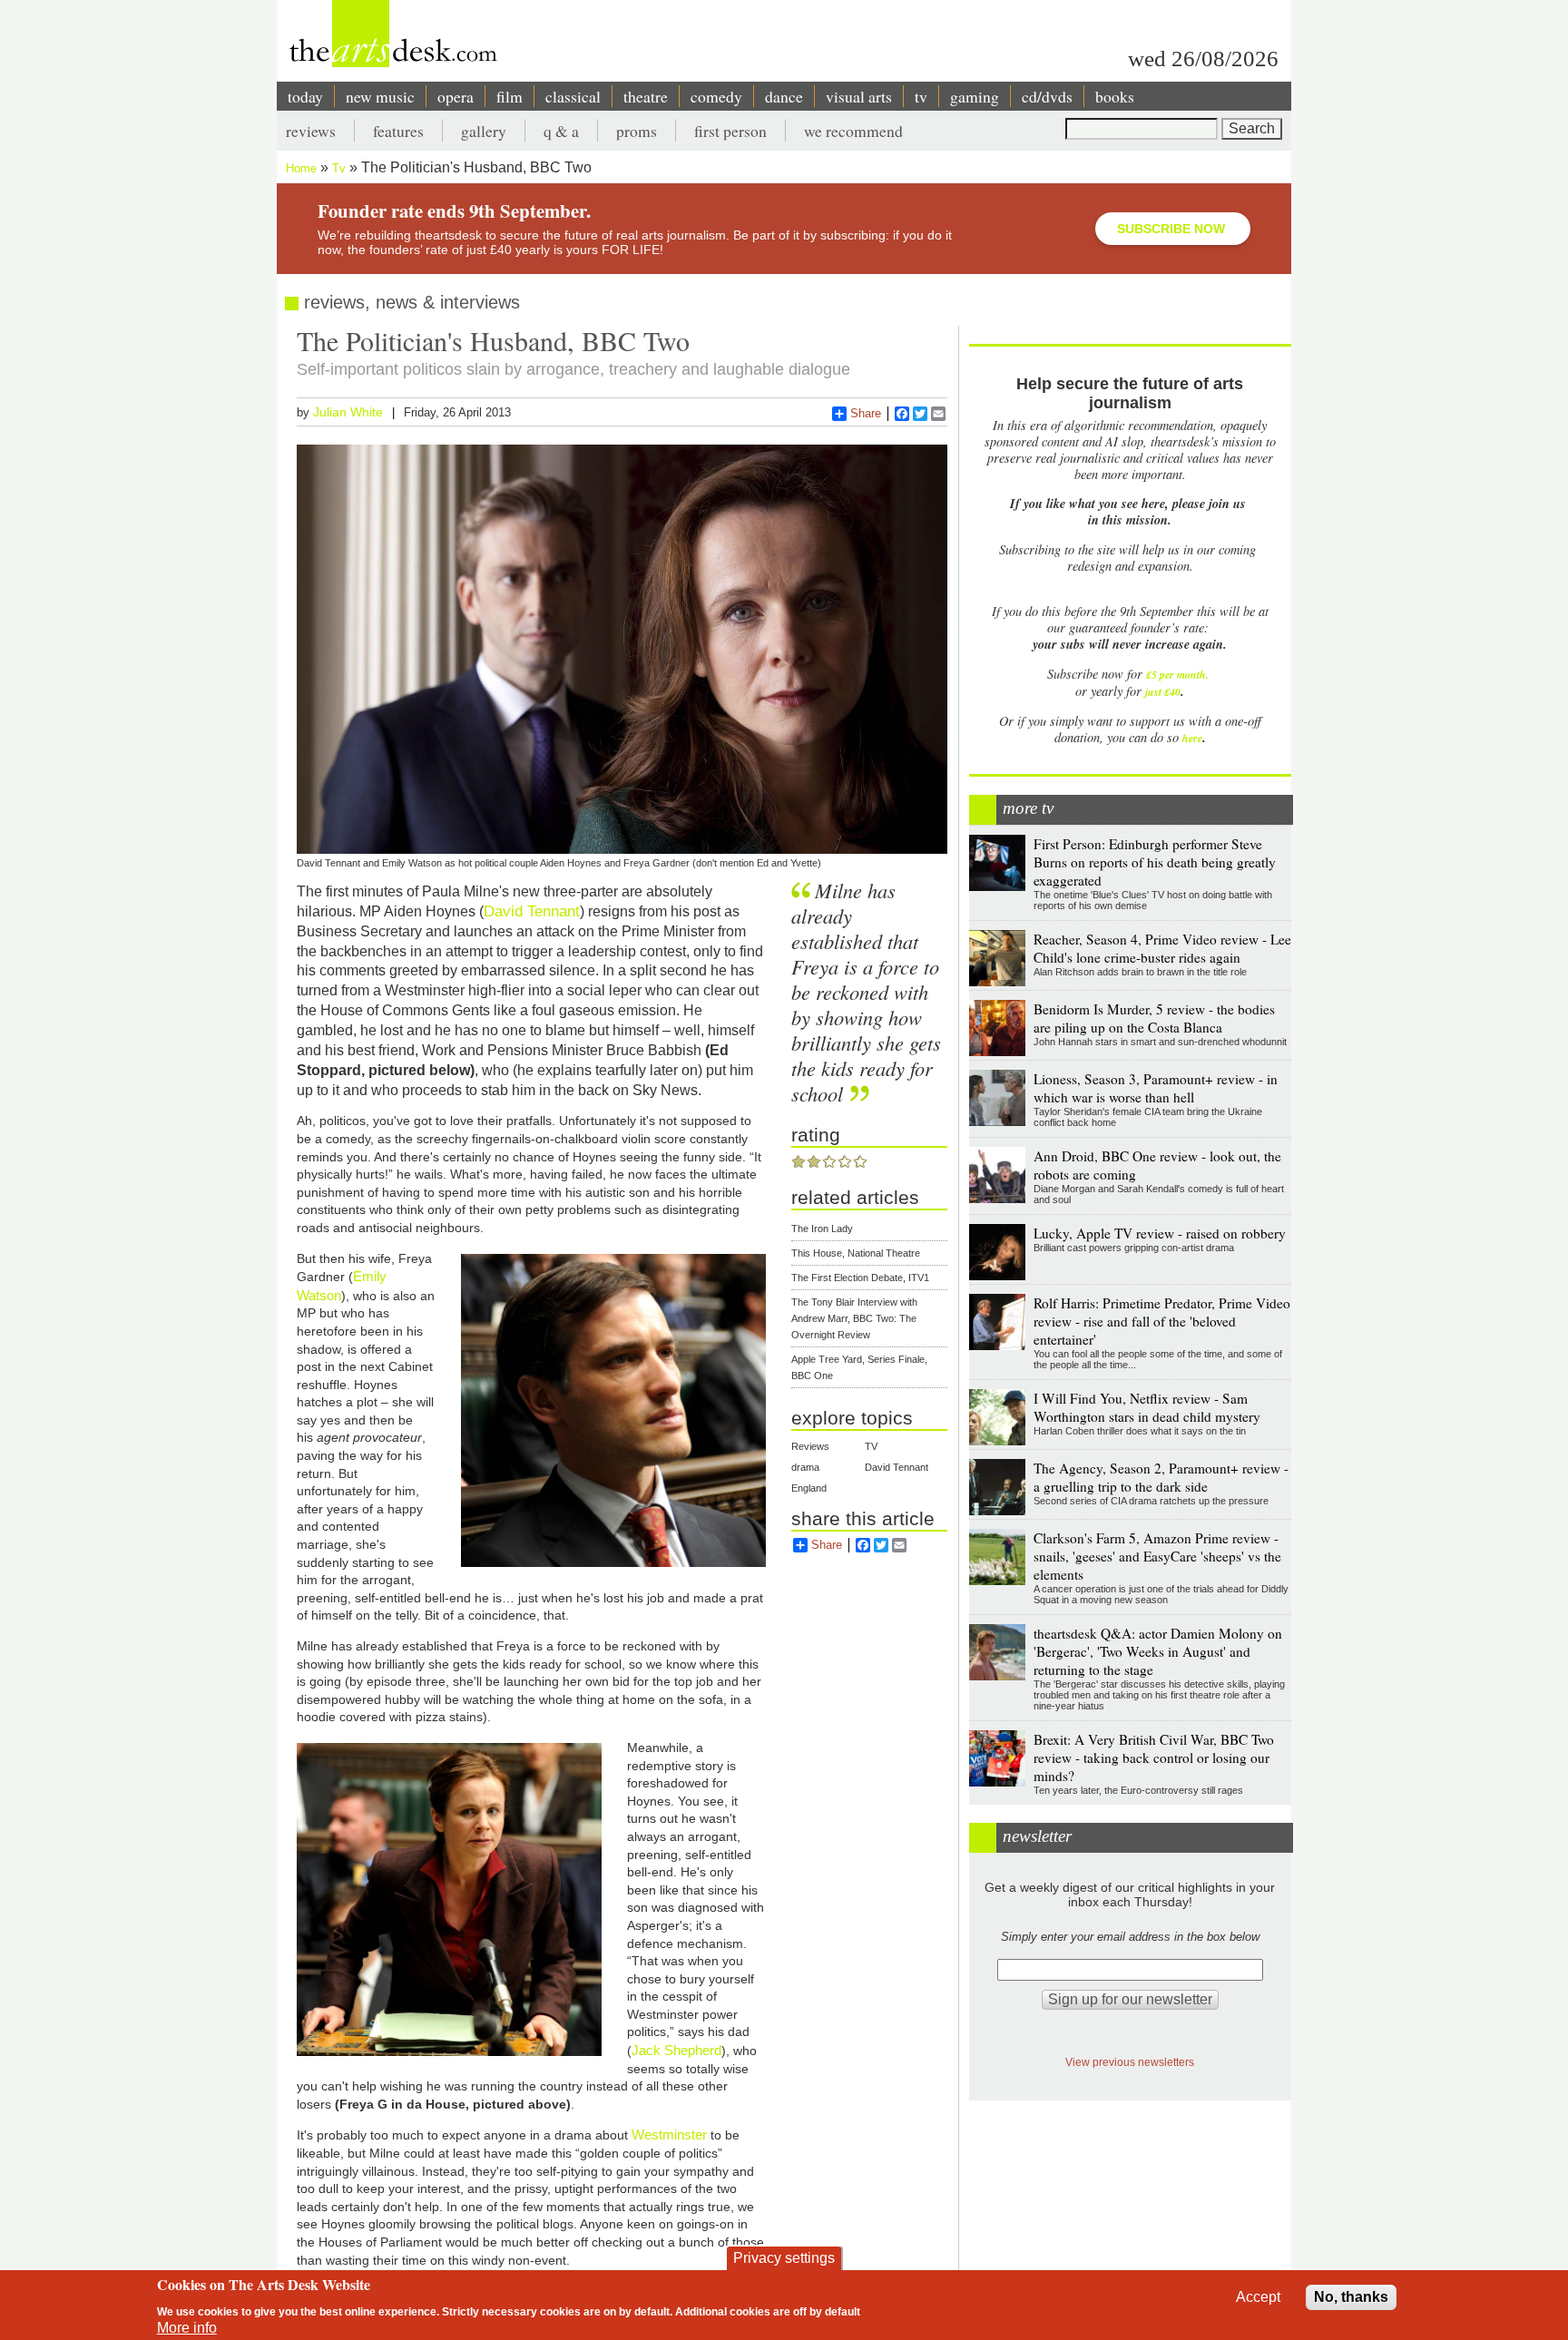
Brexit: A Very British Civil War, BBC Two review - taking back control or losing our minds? (1154, 1757)
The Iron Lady (822, 1229)
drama (805, 1467)
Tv (339, 168)
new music (380, 96)
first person (730, 131)
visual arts (859, 96)
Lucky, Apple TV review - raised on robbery (1160, 1233)
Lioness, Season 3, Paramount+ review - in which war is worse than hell (1156, 1088)
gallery (484, 131)
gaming (975, 96)
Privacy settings (784, 2258)
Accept (1258, 2297)
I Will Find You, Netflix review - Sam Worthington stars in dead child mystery (1147, 1407)
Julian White (348, 412)
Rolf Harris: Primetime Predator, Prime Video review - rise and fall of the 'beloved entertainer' (1162, 1321)
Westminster (671, 2134)
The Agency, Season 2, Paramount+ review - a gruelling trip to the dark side (1161, 1477)
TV (871, 1446)
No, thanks (1351, 2297)
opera (456, 96)
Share (866, 413)
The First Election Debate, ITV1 (860, 1278)
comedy (716, 96)
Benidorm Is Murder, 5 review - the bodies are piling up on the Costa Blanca (1154, 1018)
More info (187, 2328)
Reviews (810, 1446)
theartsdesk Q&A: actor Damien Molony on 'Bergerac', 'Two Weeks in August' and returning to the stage (1158, 1651)
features (398, 131)
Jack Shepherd (676, 2050)
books (1115, 96)
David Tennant (532, 911)
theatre (646, 96)
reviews (311, 131)
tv (921, 96)
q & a (561, 131)
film (510, 96)
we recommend (853, 131)
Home (301, 168)
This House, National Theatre (856, 1253)
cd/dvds (1047, 96)
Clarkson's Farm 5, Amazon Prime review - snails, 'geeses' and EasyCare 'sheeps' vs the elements (1157, 1556)
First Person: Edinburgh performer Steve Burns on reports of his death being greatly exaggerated (1155, 862)
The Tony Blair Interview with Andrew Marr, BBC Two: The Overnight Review (854, 1318)
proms (637, 131)
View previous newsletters (1130, 2062)
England (809, 1488)
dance (784, 96)
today (305, 96)
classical (573, 96)
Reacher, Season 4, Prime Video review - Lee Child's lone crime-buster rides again (1162, 948)
